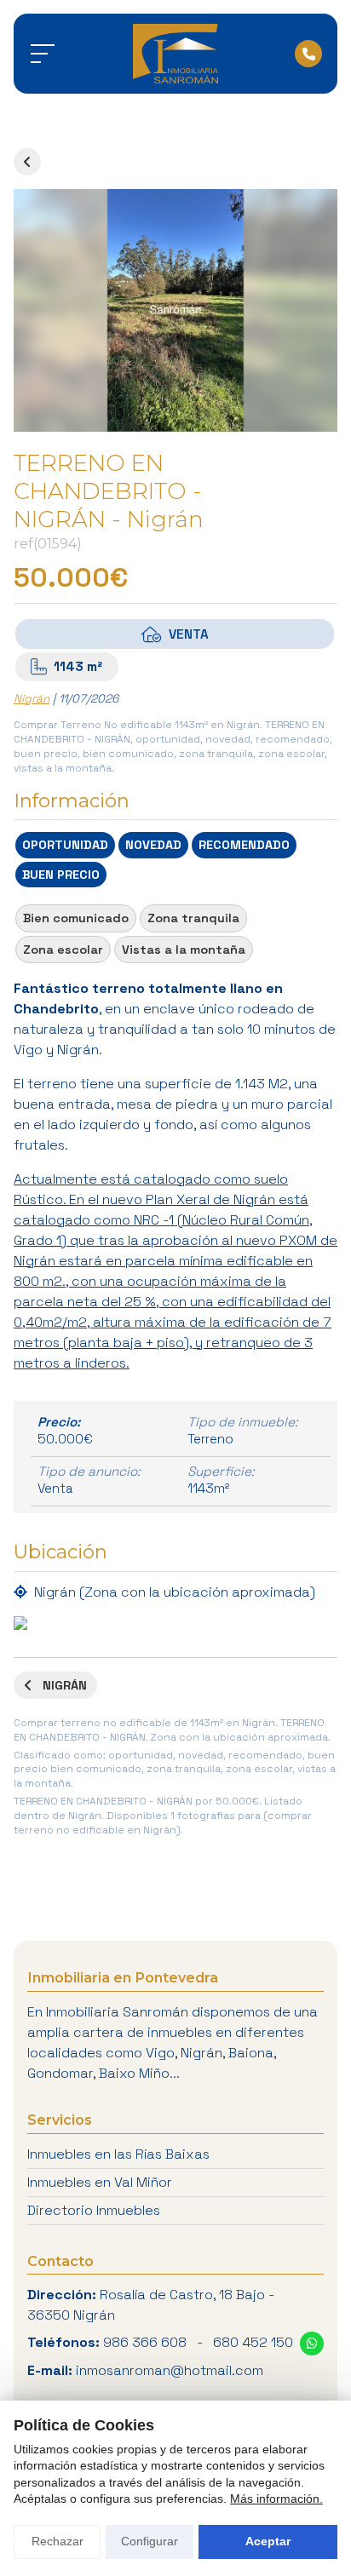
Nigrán (32, 699)
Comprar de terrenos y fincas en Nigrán (27, 162)
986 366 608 (145, 2342)
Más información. (276, 2499)
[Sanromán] (175, 54)
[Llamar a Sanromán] (308, 54)
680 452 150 (253, 2342)
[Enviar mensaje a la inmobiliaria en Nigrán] (312, 2344)
